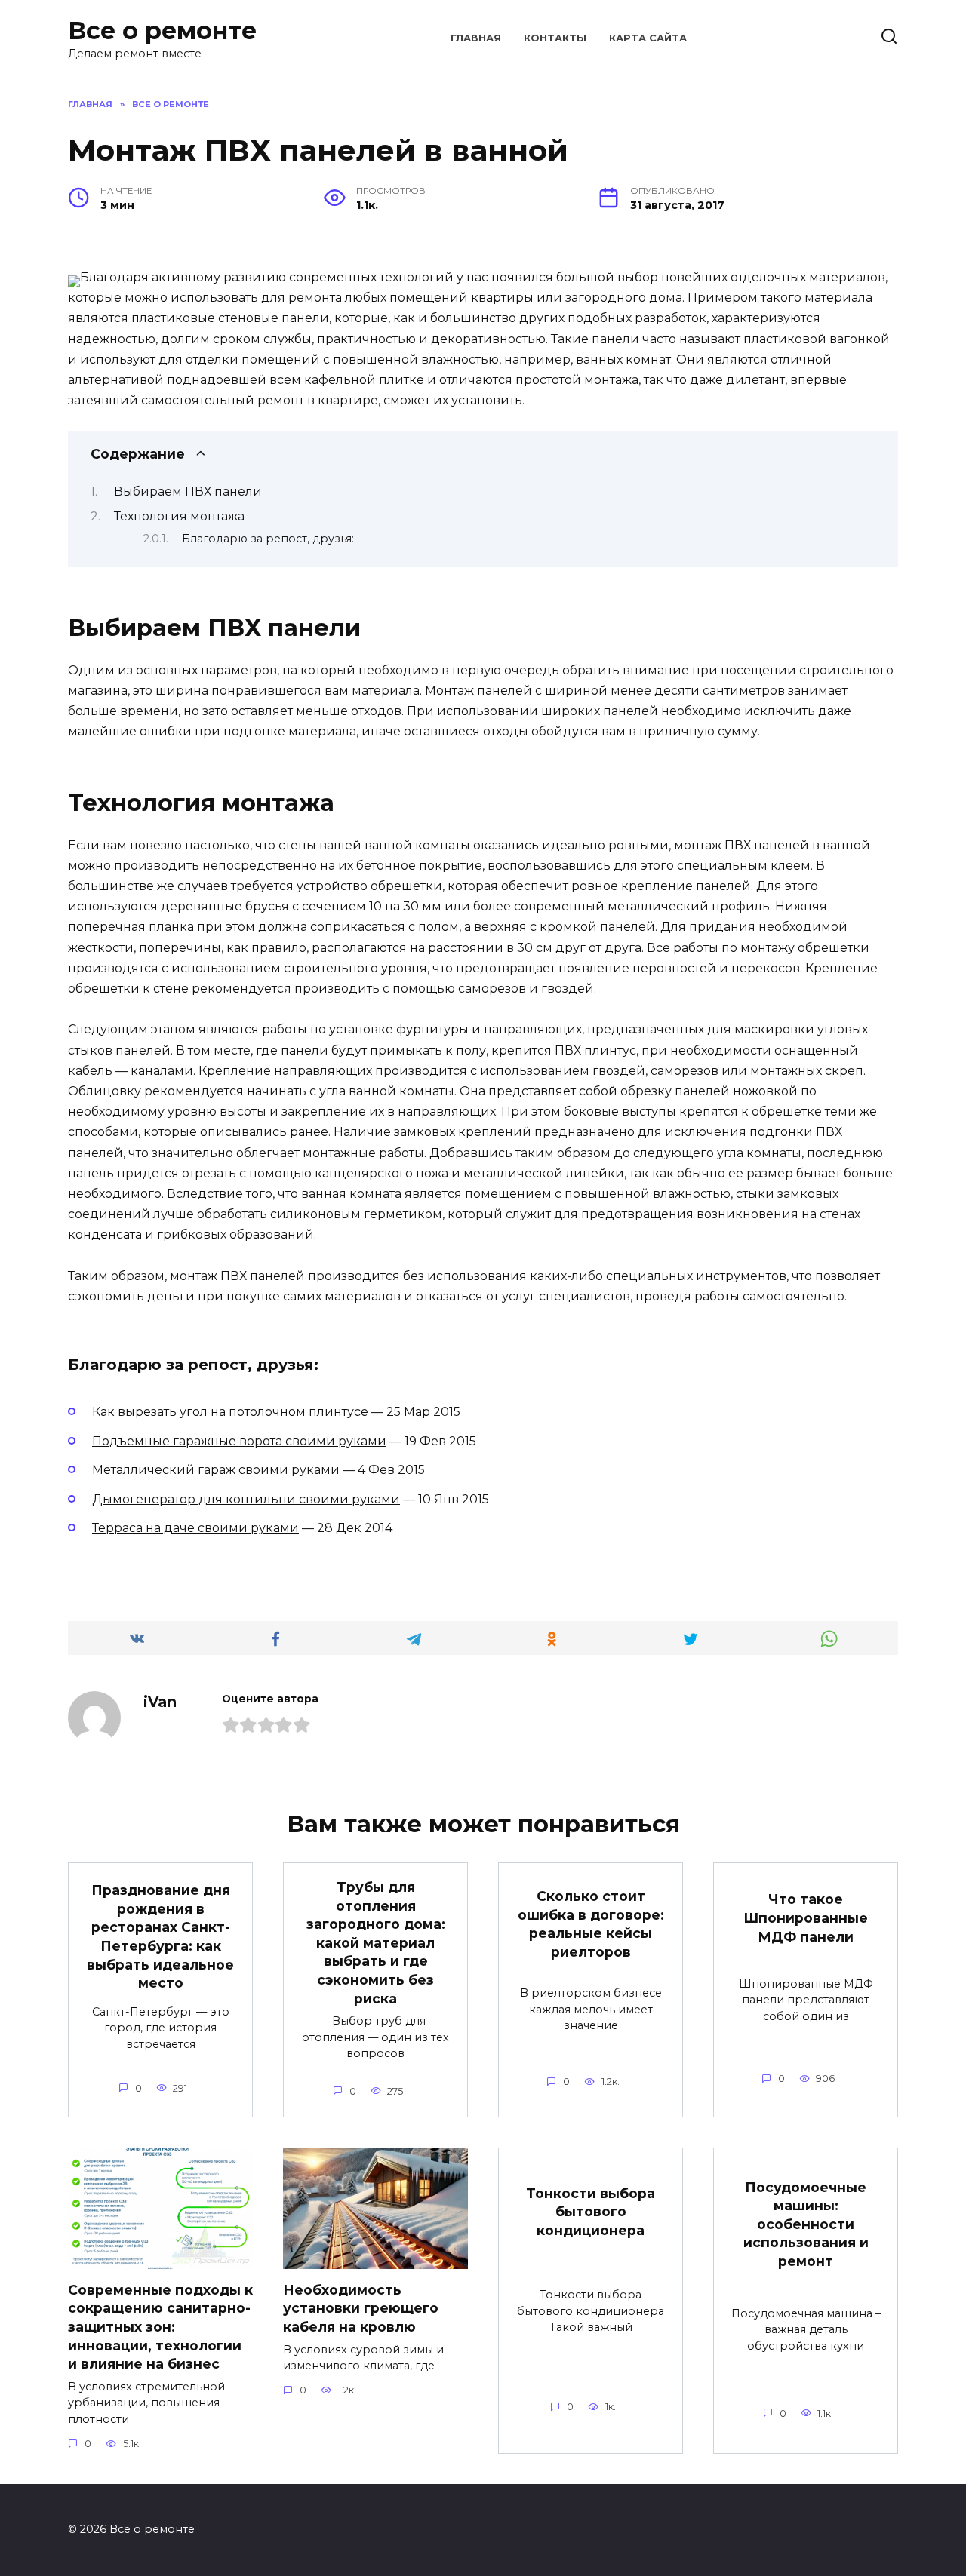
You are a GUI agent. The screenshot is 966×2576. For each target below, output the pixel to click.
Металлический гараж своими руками (216, 1470)
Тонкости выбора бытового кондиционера (591, 2212)
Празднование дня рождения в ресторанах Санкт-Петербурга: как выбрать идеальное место (160, 1936)
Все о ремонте (162, 31)
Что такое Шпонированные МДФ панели (806, 1917)
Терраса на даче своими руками (195, 1528)
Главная (476, 38)
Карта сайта (648, 38)
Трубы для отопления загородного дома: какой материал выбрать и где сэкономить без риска (376, 1943)
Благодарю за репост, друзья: (268, 539)
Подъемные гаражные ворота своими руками (239, 1441)
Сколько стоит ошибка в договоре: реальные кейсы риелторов (591, 1924)
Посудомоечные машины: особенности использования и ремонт (806, 2224)
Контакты (555, 38)
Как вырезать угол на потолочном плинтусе (230, 1412)
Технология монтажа (179, 516)
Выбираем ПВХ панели (188, 491)
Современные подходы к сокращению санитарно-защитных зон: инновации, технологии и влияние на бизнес (160, 2327)
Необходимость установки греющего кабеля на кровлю (361, 2308)
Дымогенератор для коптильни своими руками (246, 1499)
